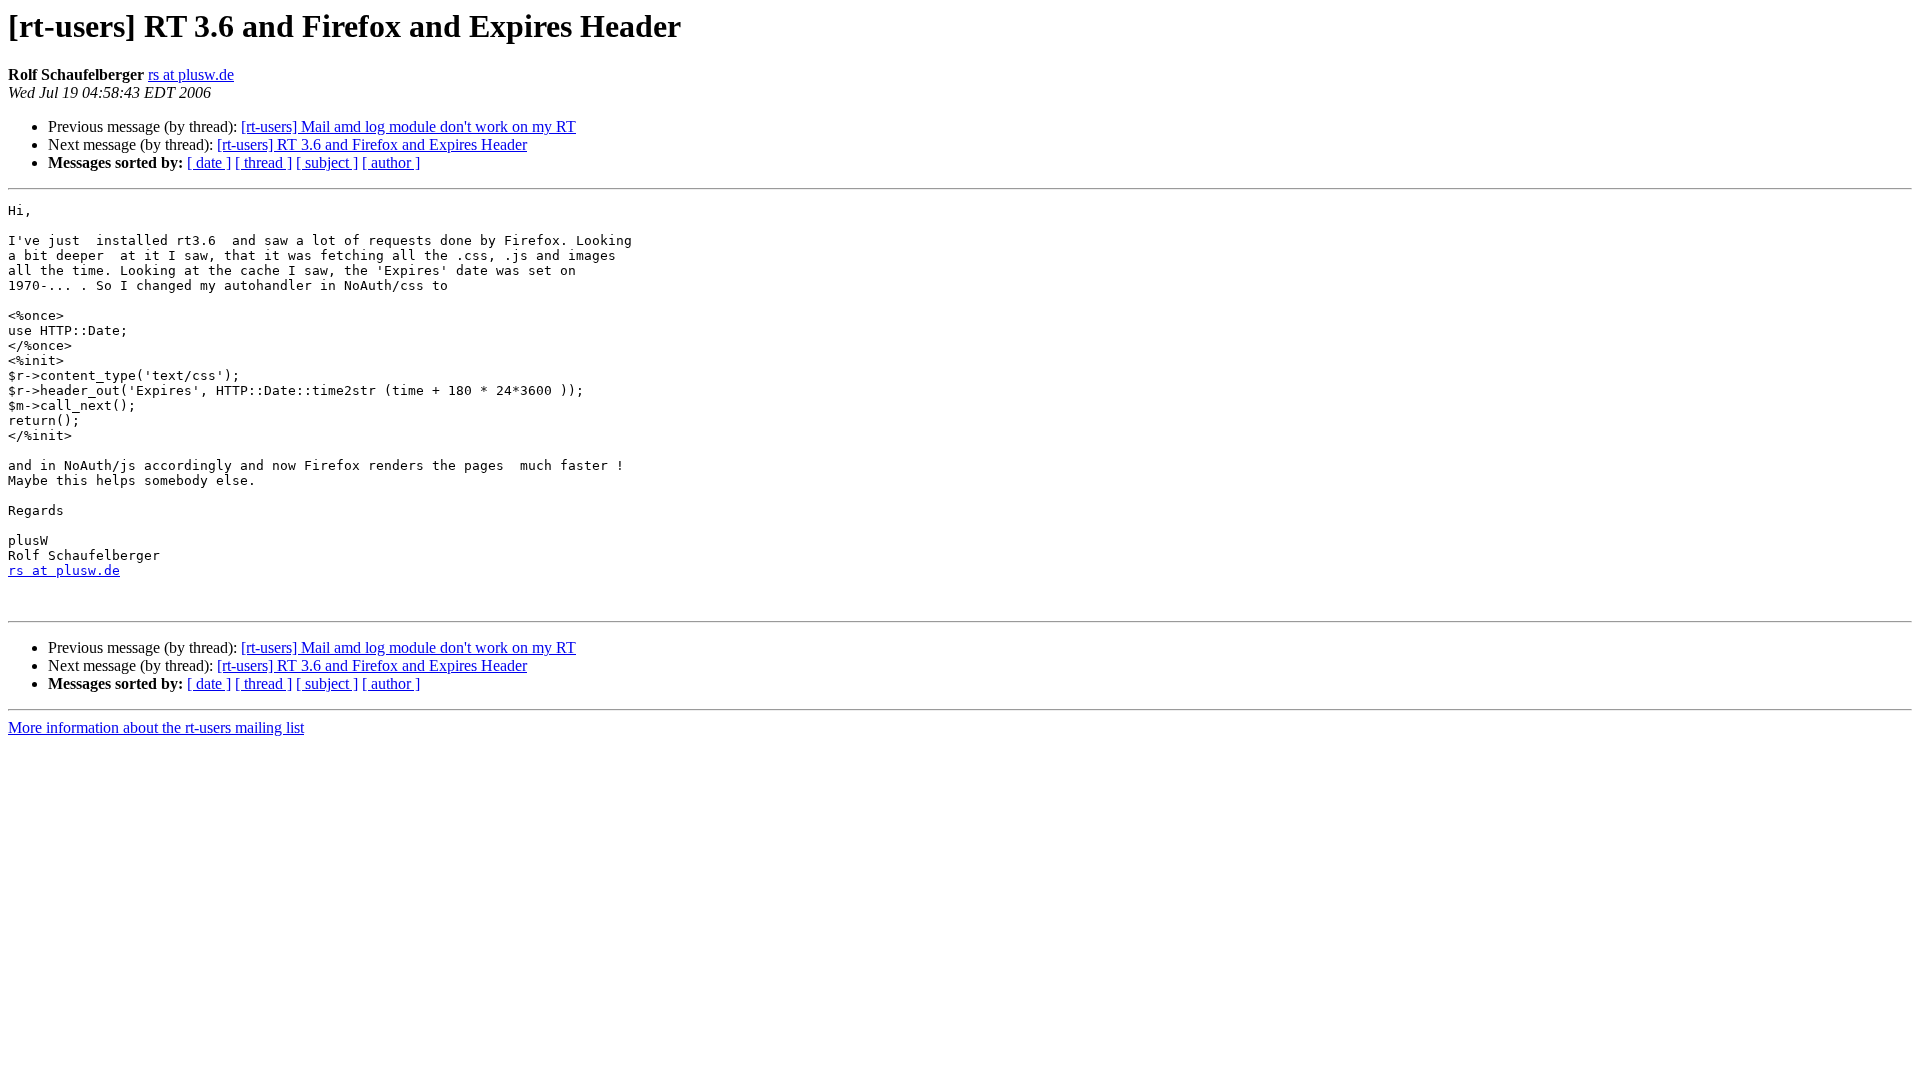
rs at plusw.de (191, 74)
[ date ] (209, 162)
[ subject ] (327, 162)
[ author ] (391, 162)
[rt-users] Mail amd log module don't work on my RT (408, 126)
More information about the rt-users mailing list (156, 727)
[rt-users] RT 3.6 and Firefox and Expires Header (372, 144)
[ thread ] (263, 162)
